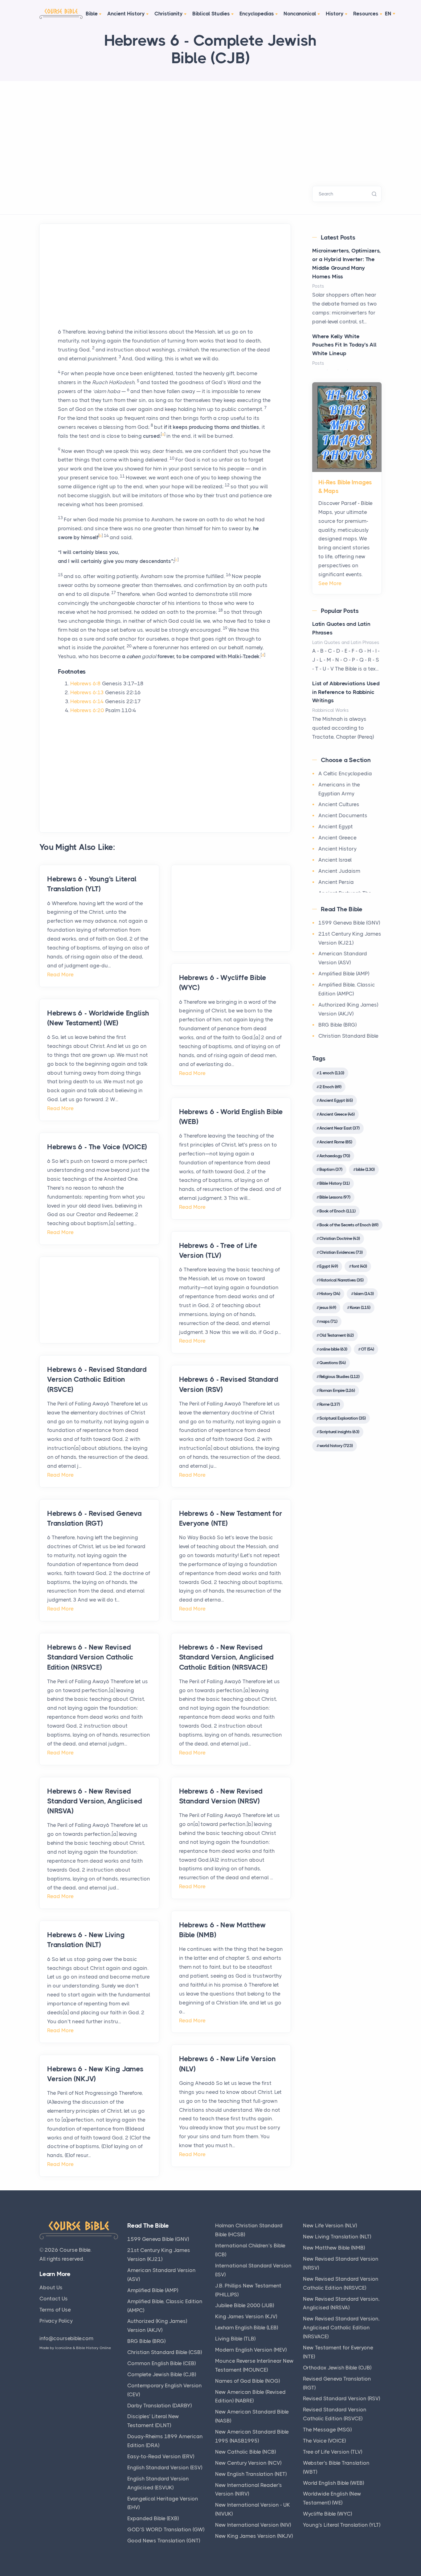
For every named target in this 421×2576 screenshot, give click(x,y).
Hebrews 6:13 (87, 692)
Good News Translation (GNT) (164, 2541)
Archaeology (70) (335, 1156)
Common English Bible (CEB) (161, 2363)
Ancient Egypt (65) (336, 1100)
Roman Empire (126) (337, 1390)
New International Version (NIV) (253, 2525)
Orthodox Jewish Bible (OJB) (337, 2368)
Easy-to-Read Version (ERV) (161, 2456)
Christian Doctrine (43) (339, 1238)
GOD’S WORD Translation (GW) (166, 2529)
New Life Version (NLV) (330, 2225)
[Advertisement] (211, 127)
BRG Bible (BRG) (337, 1025)
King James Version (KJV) (246, 2316)
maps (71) (328, 1321)
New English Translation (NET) (251, 2474)
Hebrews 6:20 (87, 710)
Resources (366, 14)
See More (330, 583)
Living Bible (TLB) (235, 2339)
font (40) (359, 1266)
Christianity (169, 14)
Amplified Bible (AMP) (344, 974)
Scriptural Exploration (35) (342, 1418)
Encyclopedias (257, 14)
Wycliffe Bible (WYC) (327, 2514)
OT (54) (367, 1349)
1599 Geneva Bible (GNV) (349, 923)
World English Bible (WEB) (333, 2483)
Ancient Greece (337, 838)
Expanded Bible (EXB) (153, 2518)
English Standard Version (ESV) (165, 2467)
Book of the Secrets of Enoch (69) (349, 1225)
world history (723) (336, 1446)
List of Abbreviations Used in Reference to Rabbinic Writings (346, 692)
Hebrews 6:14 (87, 701)
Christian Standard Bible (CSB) (165, 2352)
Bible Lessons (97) (335, 1197)
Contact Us (54, 2299)
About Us (51, 2287)
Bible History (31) (334, 1183)
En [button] (388, 14)
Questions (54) (332, 1363)
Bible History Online (94, 2348)
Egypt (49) (329, 1266)
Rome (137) (329, 1404)
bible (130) (365, 1169)
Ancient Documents (343, 815)
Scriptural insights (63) (339, 1432)
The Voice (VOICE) (324, 2441)
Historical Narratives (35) (341, 1280)
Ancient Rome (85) (336, 1142)
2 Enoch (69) (330, 1087)
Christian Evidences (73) (341, 1252)
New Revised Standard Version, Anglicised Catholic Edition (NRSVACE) (341, 2328)
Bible (92, 14)
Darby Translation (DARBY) (159, 2406)
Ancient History (126, 14)
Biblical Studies (211, 14)
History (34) (330, 1294)
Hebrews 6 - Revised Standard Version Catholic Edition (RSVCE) (97, 1379)
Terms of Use (55, 2310)
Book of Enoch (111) (337, 1211)
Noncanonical (300, 14)
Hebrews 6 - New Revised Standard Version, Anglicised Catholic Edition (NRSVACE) (226, 1657)
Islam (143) (364, 1294)
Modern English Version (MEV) (251, 2350)
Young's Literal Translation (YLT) (342, 2525)
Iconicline (63, 2348)
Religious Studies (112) (339, 1376)
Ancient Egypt (336, 827)
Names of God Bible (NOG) (247, 2381)
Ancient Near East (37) (339, 1128)
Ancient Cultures (339, 804)
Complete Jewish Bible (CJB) (162, 2374)
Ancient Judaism (339, 871)
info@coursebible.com (66, 2338)
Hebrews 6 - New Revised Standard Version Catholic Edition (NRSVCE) (90, 1657)
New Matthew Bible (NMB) (334, 2248)
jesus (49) (328, 1307)
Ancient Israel (335, 860)
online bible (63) (333, 1349)
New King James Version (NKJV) (254, 2536)
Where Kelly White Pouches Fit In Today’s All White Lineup (344, 345)
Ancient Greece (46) (337, 1114)
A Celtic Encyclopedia (345, 773)
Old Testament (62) (336, 1335)
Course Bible (75, 2250)
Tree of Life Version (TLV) (333, 2452)
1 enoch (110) (332, 1073)
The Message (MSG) (327, 2430)
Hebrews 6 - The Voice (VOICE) (97, 1147)
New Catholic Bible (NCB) (245, 2452)
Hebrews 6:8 (86, 683)
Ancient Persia (336, 882)
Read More (60, 974)
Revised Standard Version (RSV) (341, 2398)
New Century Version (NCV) (248, 2463)
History (335, 14)
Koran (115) (360, 1307)
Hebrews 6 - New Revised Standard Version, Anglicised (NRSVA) (94, 1801)
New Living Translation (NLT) (337, 2237)
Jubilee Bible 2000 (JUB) (245, 2305)
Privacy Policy (56, 2321)
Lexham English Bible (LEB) (247, 2328)
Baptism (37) (331, 1169)
